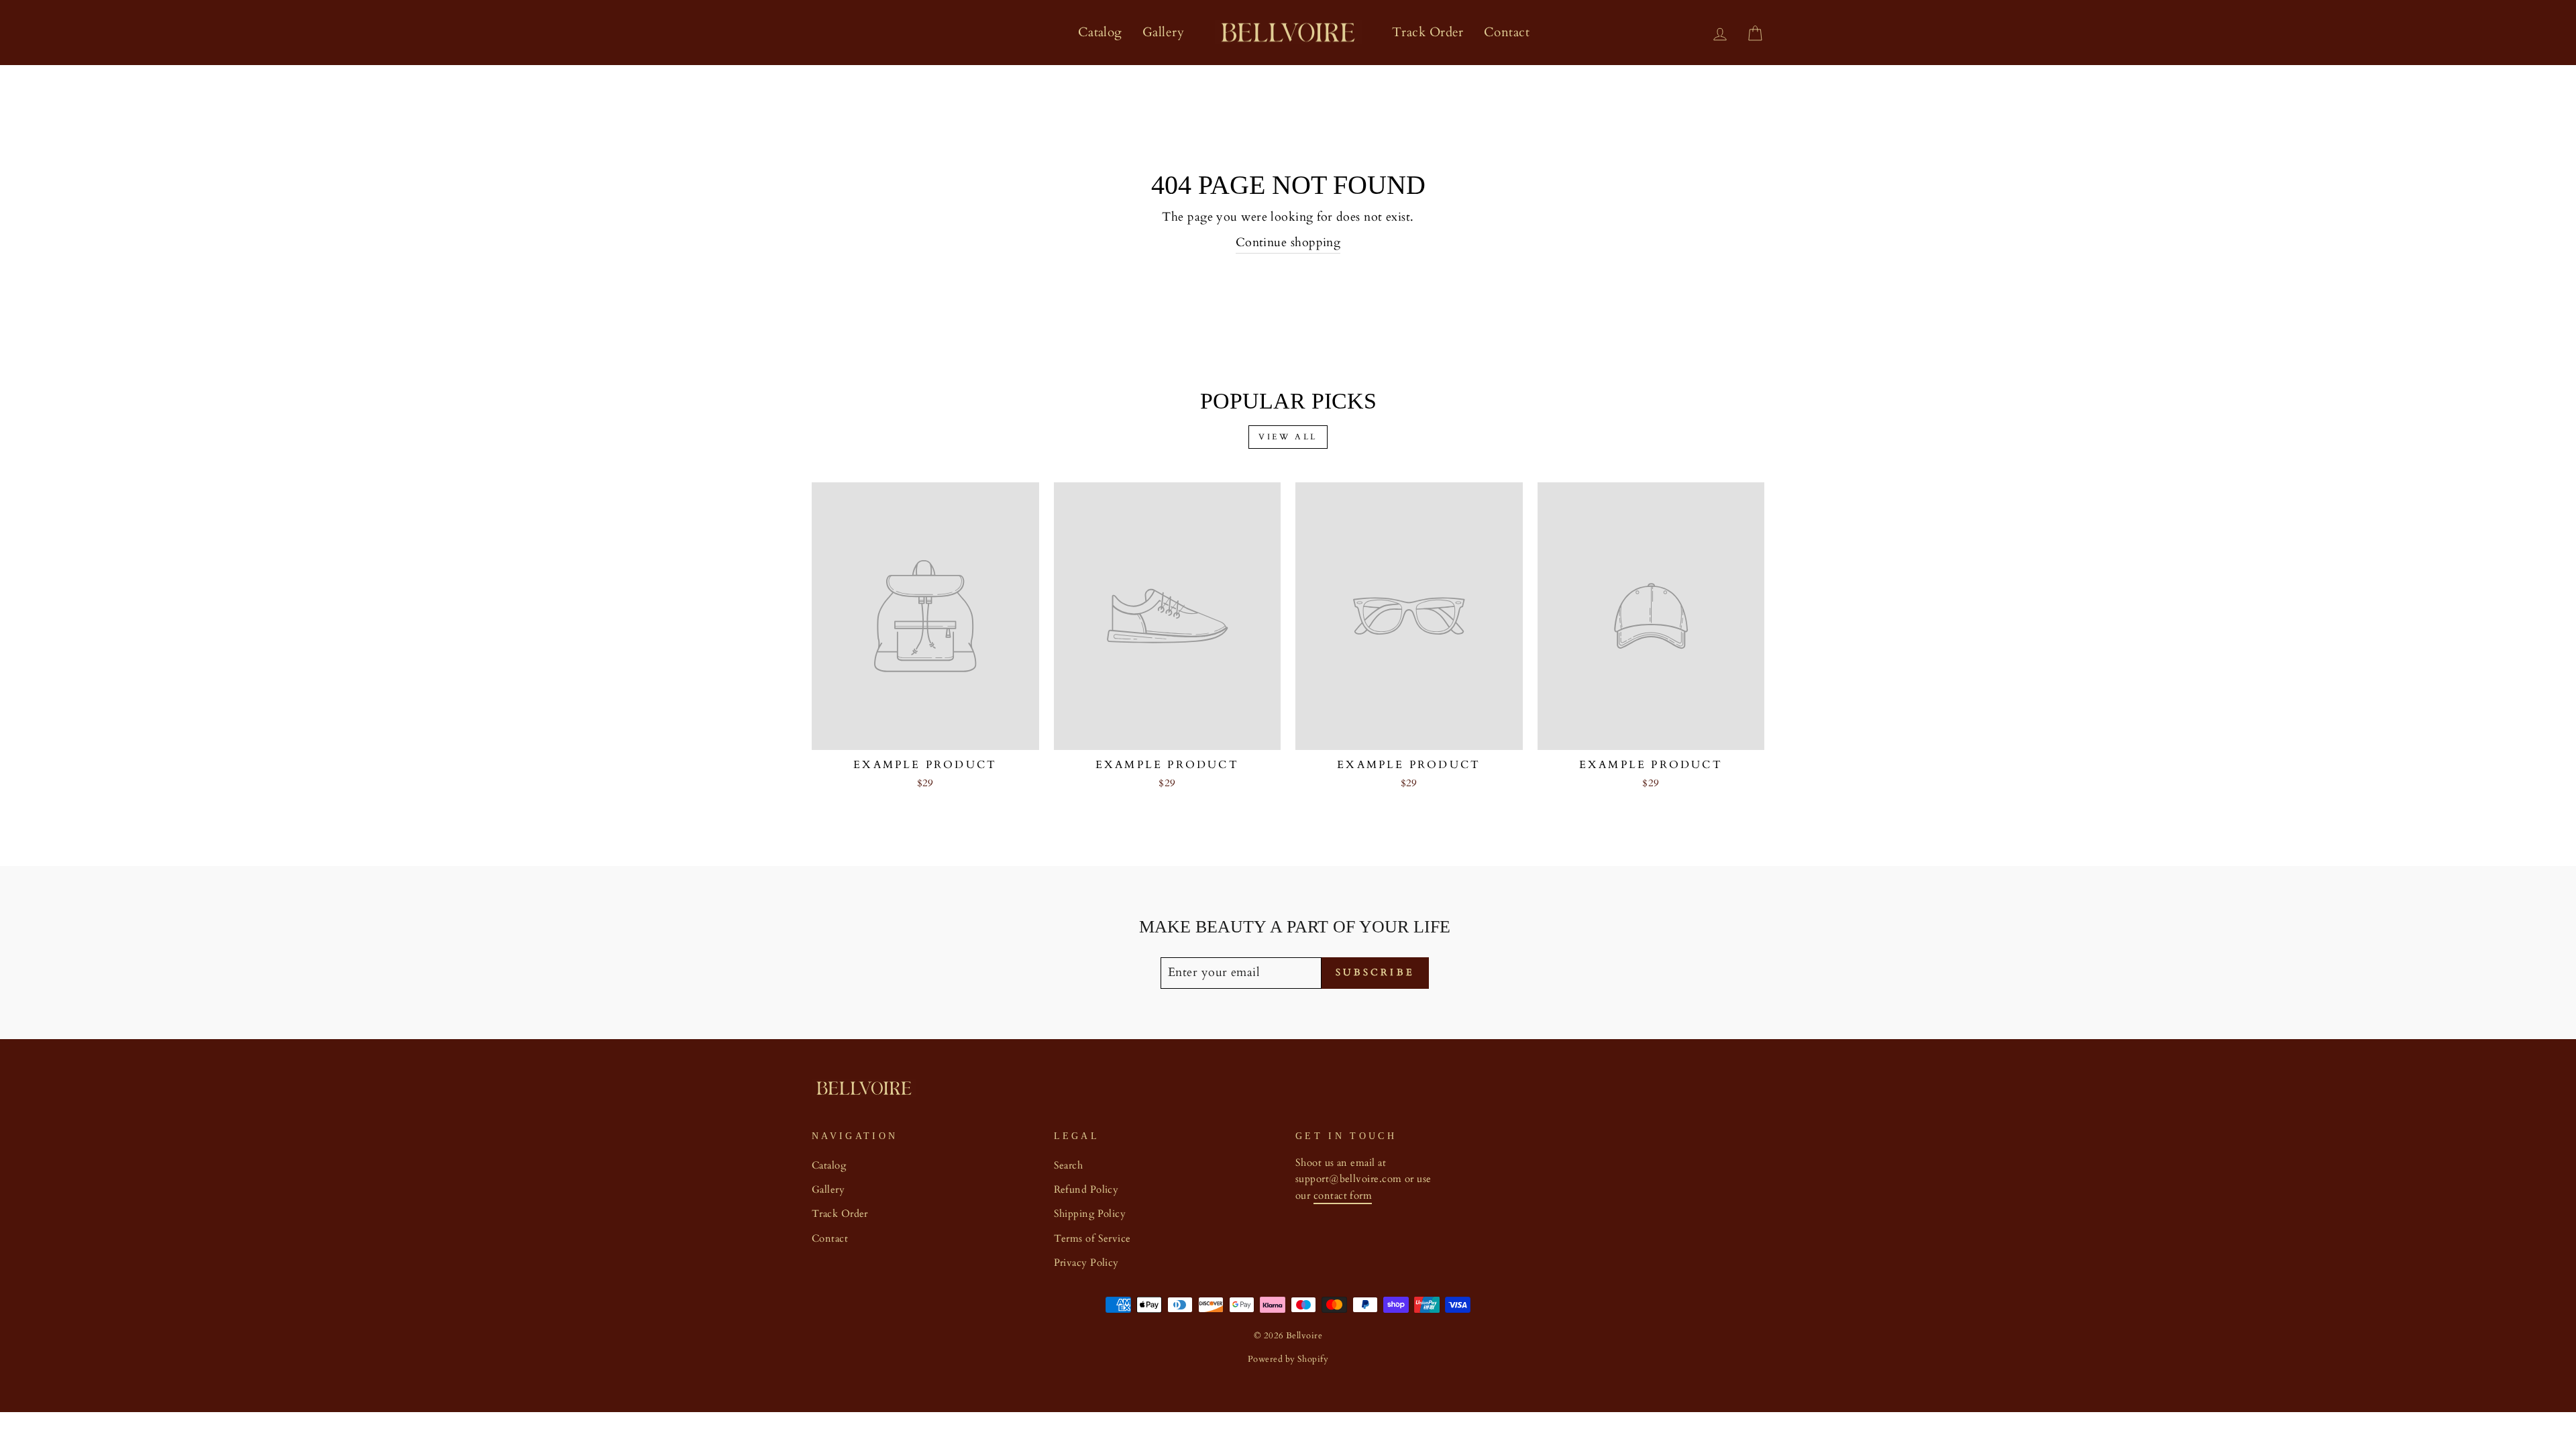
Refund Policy (1086, 1190)
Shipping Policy (1090, 1214)
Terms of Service (1092, 1239)
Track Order (1428, 32)
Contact (1507, 32)
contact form (1343, 1196)
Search (1069, 1166)
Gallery (1163, 32)
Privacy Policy (1086, 1263)
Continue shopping (1288, 243)
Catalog (1100, 32)
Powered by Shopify (1288, 1359)
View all (1288, 437)
